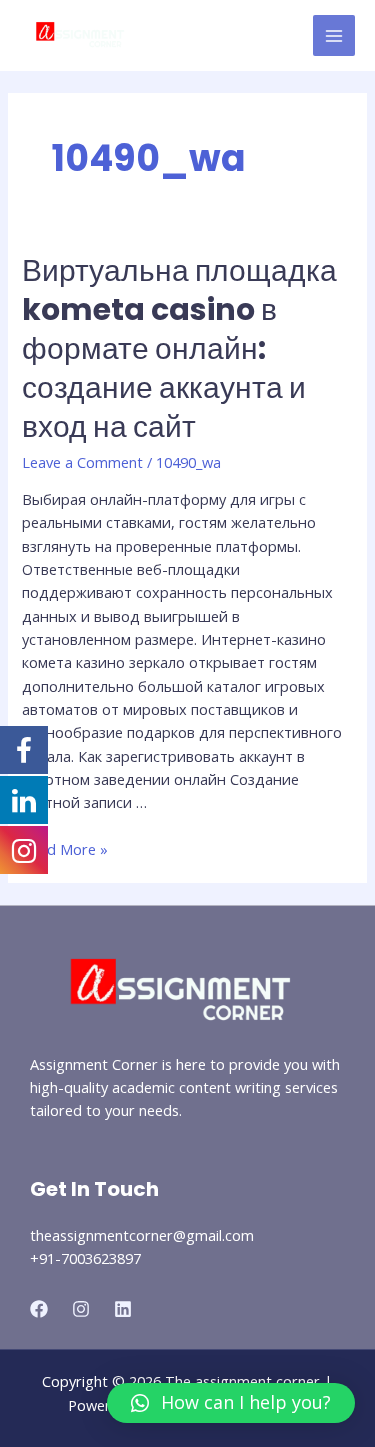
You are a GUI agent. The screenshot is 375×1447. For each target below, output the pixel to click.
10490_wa (188, 462)
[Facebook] (39, 1309)
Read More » (65, 849)
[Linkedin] (123, 1309)
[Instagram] (81, 1309)
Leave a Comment (82, 462)
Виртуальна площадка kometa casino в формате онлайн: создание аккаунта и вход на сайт (179, 348)
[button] (231, 1403)
